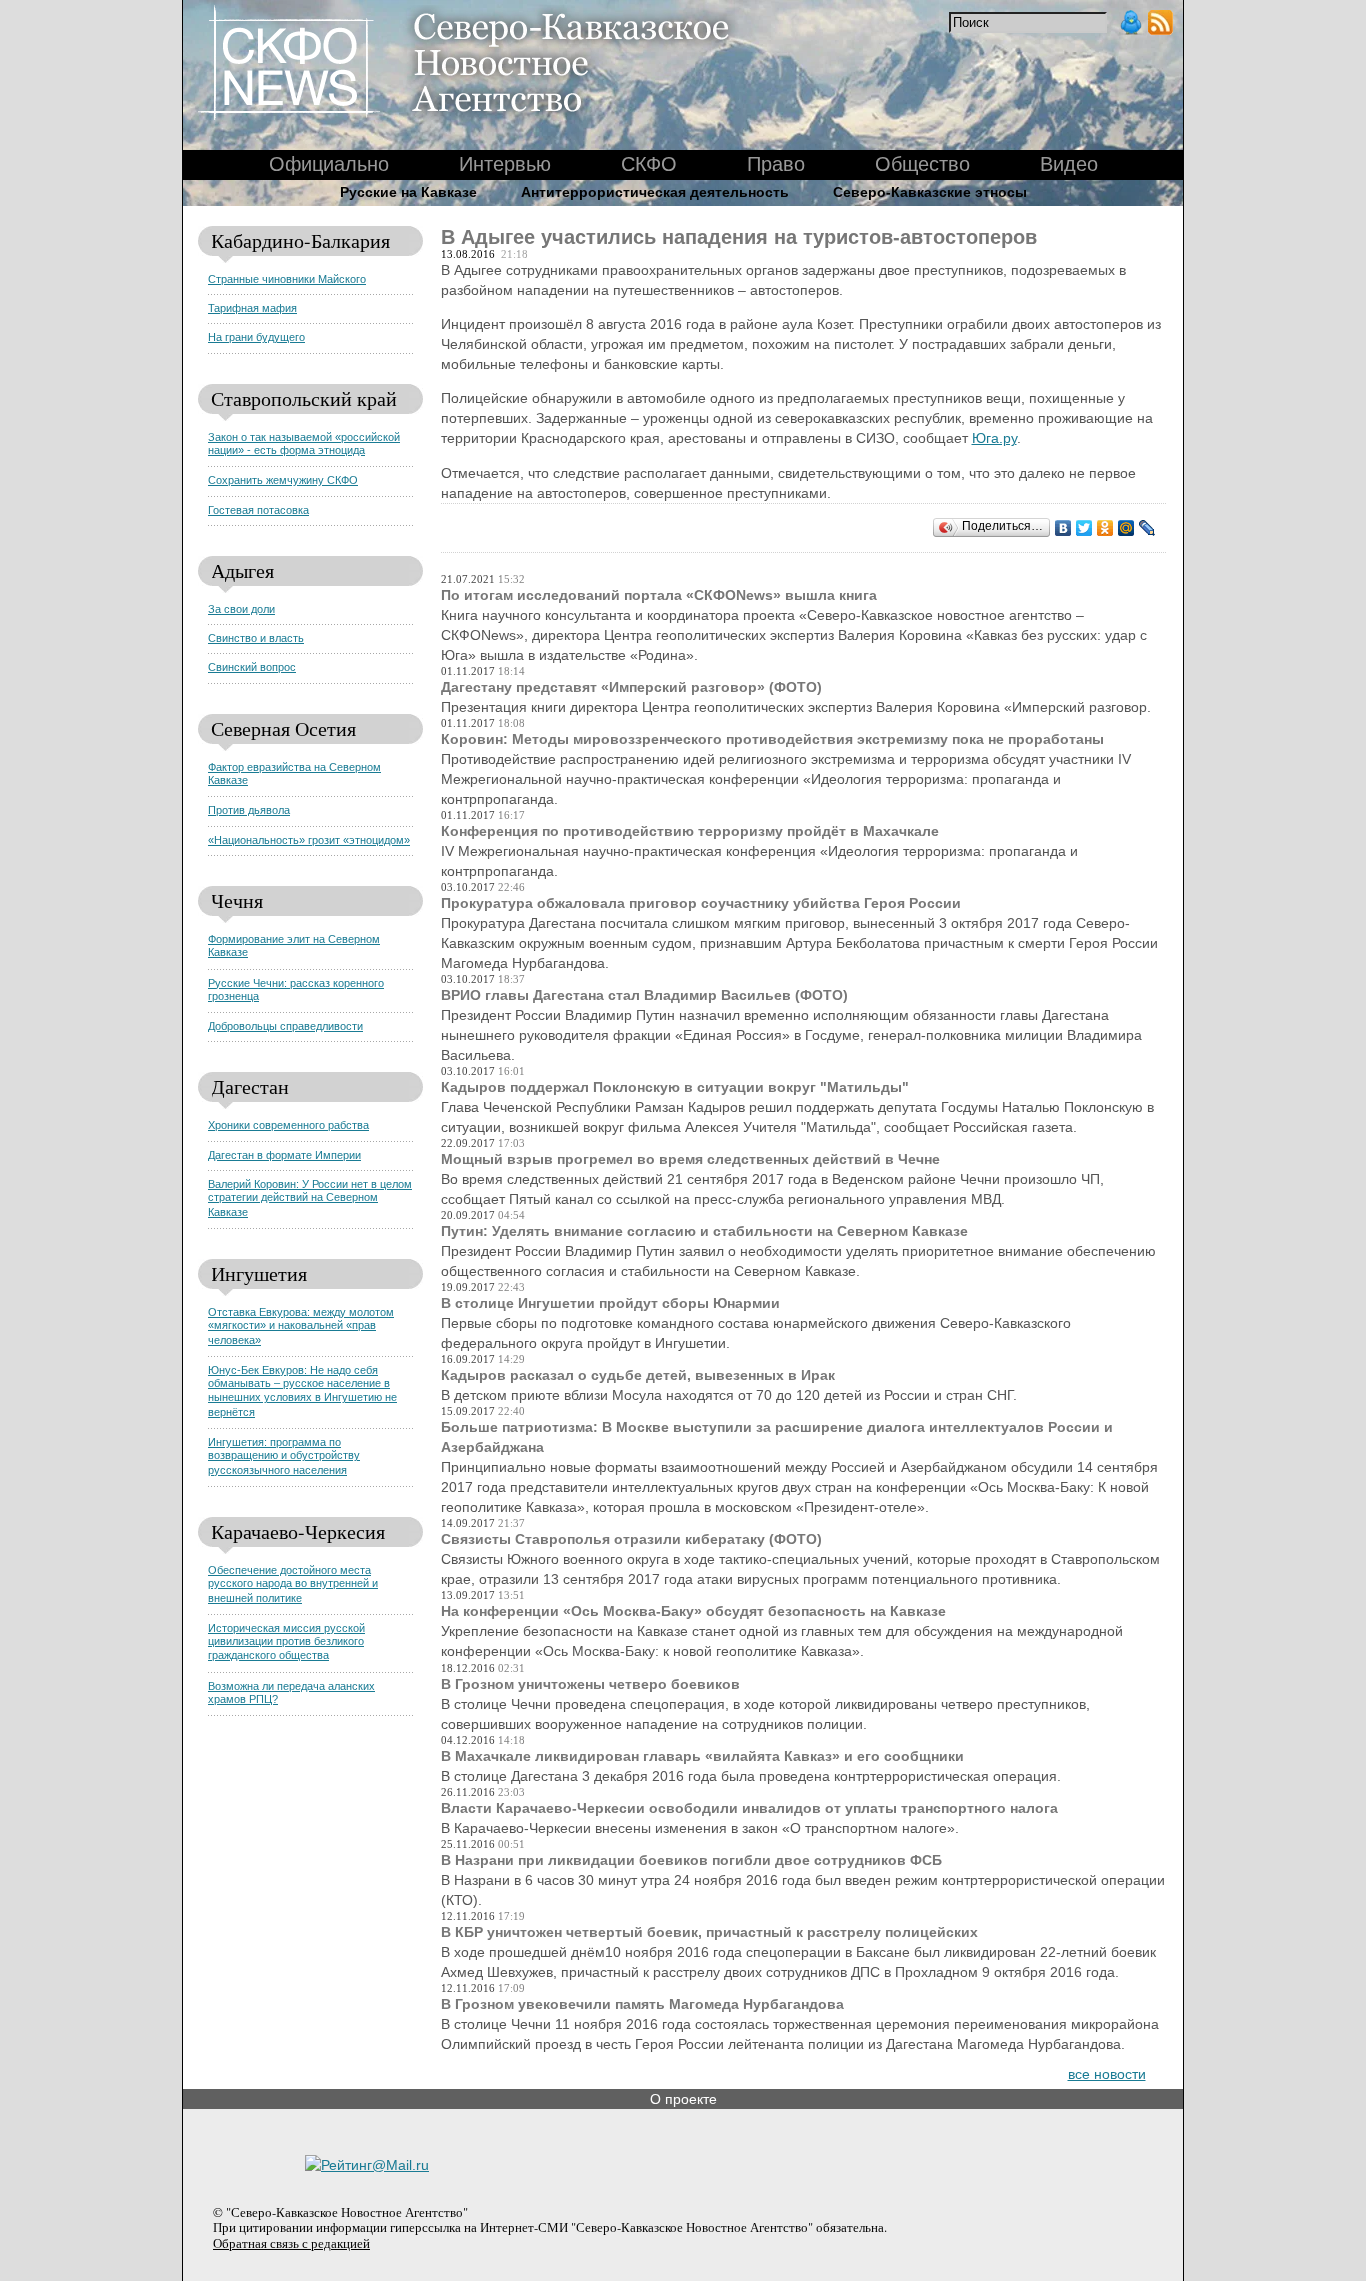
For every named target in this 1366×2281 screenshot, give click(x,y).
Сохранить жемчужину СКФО (283, 480)
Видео (1069, 164)
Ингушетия (259, 1273)
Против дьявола (249, 810)
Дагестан (250, 1086)
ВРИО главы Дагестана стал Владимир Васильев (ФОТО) (644, 995)
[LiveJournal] (1147, 528)
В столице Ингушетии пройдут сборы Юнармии (610, 1303)
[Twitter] (1084, 528)
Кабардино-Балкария (300, 240)
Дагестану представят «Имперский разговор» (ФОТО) (631, 687)
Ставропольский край (304, 398)
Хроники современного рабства (288, 1125)
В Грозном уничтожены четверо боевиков (590, 1684)
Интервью (505, 164)
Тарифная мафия (252, 308)
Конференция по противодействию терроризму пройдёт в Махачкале (690, 831)
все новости (1107, 2074)
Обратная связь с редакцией (291, 2243)
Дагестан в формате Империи (284, 1155)
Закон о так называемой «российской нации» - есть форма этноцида (304, 443)
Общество (922, 164)
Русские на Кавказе (408, 192)
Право (776, 164)
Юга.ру (994, 438)
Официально (329, 164)
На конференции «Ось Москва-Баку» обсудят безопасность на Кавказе (693, 1611)
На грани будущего (256, 337)
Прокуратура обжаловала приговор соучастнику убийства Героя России (701, 903)
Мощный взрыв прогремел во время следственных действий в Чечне (690, 1159)
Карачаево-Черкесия (298, 1531)
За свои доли (241, 609)
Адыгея (242, 570)
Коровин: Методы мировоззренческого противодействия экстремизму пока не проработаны (772, 739)
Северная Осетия (283, 728)
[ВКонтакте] (1063, 528)
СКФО (649, 164)
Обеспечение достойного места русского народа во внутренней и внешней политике (293, 1584)
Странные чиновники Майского (287, 279)
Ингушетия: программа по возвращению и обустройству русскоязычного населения (284, 1456)
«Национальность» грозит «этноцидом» (309, 840)
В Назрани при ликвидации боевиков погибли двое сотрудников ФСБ (691, 1860)
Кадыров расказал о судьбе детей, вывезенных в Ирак (638, 1375)
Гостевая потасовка (258, 510)
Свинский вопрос (252, 667)
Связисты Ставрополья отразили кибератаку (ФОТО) (631, 1539)
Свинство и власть (256, 638)
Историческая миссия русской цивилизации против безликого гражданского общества (286, 1642)
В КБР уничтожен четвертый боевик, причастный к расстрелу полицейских (709, 1932)
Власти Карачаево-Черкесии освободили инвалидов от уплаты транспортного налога (749, 1808)
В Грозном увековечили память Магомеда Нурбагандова (642, 2004)
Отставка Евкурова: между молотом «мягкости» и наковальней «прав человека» (301, 1326)
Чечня (237, 900)
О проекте (683, 2099)
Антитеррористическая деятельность (655, 192)
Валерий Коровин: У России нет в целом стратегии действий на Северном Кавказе (310, 1198)
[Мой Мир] (1126, 528)
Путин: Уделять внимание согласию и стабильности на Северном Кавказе (704, 1231)
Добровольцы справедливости (285, 1026)
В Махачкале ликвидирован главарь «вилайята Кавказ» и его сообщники (702, 1756)
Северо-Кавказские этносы (930, 192)
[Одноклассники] (1105, 528)
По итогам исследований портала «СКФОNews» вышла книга (659, 595)
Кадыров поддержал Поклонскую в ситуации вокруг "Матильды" (675, 1087)
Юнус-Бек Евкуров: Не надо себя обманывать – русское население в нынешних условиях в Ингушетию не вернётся (302, 1391)
